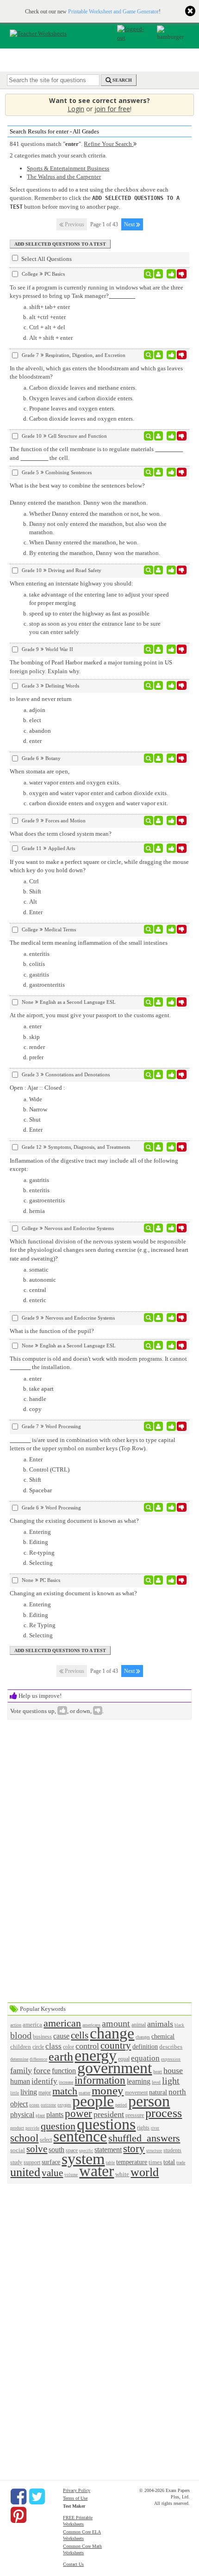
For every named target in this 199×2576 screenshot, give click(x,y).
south (56, 2150)
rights (143, 2128)
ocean (34, 2105)
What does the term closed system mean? (61, 834)
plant (40, 2115)
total (169, 2162)
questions (106, 2124)
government (115, 2068)
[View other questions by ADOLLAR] (159, 570)
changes (143, 2037)
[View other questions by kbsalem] (159, 649)
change (112, 2033)
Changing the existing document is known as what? (74, 1521)
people (93, 2101)
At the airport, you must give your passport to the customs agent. (90, 1015)
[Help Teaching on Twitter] (37, 2497)
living (29, 2092)
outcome (48, 2105)
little (15, 2093)
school (24, 2138)
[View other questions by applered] (159, 929)
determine (19, 2059)
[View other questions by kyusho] (159, 758)
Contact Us (73, 2564)
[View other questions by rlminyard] (159, 1426)
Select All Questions (46, 259)
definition (145, 2046)
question (58, 2126)
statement (108, 2150)
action (16, 2025)
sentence (80, 2136)
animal (139, 2025)
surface (51, 2162)
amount (116, 2024)
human (20, 2081)
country (116, 2045)
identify (44, 2081)
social (18, 2150)
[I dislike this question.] (182, 274)
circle (38, 2047)
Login (76, 109)
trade (181, 2163)
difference (38, 2059)
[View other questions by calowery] (159, 1228)
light (171, 2081)
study (16, 2163)
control (87, 2046)
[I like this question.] (171, 274)
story (134, 2148)
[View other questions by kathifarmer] (159, 848)
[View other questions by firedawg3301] (159, 1508)
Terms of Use (75, 2498)
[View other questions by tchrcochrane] (159, 472)
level (156, 2082)
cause (61, 2036)
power (78, 2113)
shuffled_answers (144, 2138)
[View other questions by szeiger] (159, 686)
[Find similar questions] (149, 274)
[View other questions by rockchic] (159, 1580)
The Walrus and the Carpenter (64, 177)
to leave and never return (41, 699)
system (83, 2159)
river (155, 2128)
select (46, 2140)
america (32, 2024)
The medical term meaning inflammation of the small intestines (89, 943)
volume (71, 2175)
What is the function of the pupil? (52, 1331)
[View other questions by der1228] (159, 820)
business (42, 2037)
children (21, 2047)
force (42, 2070)
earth (61, 2057)
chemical (163, 2036)
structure (154, 2151)
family (21, 2070)
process (164, 2113)
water (96, 2171)
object (19, 2104)
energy (96, 2055)
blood (21, 2036)
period (121, 2105)
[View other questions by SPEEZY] (159, 1002)
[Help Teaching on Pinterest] (19, 2515)
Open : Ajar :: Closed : (37, 1088)
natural (158, 2092)
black (179, 2025)
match (65, 2091)
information (100, 2080)
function (64, 2071)
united (25, 2172)
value (52, 2173)
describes (171, 2047)
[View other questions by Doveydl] (159, 355)
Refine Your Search (109, 144)
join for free (112, 109)
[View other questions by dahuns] (159, 1147)
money (108, 2090)
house (173, 2070)
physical (22, 2114)
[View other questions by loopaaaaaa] (159, 436)
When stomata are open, (40, 771)
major (45, 2093)
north (177, 2092)
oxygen (64, 2105)
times (155, 2162)
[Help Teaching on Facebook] (19, 2497)
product (17, 2128)
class (53, 2046)
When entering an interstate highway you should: (72, 583)
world (145, 2172)
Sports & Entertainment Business (68, 168)
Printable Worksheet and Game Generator (113, 12)
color (68, 2047)
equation (145, 2058)
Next (130, 224)
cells (80, 2035)
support (32, 2163)
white (122, 2174)
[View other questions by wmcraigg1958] (159, 1318)
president (109, 2114)
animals (160, 2024)
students (172, 2151)
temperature (132, 2162)
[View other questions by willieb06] (159, 274)
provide (32, 2128)
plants (55, 2114)
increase (66, 2082)
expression (171, 2059)
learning (139, 2081)
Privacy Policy (77, 2490)
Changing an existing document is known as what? (73, 1593)
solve (37, 2149)
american (62, 2023)
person (149, 2101)
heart (158, 2072)
